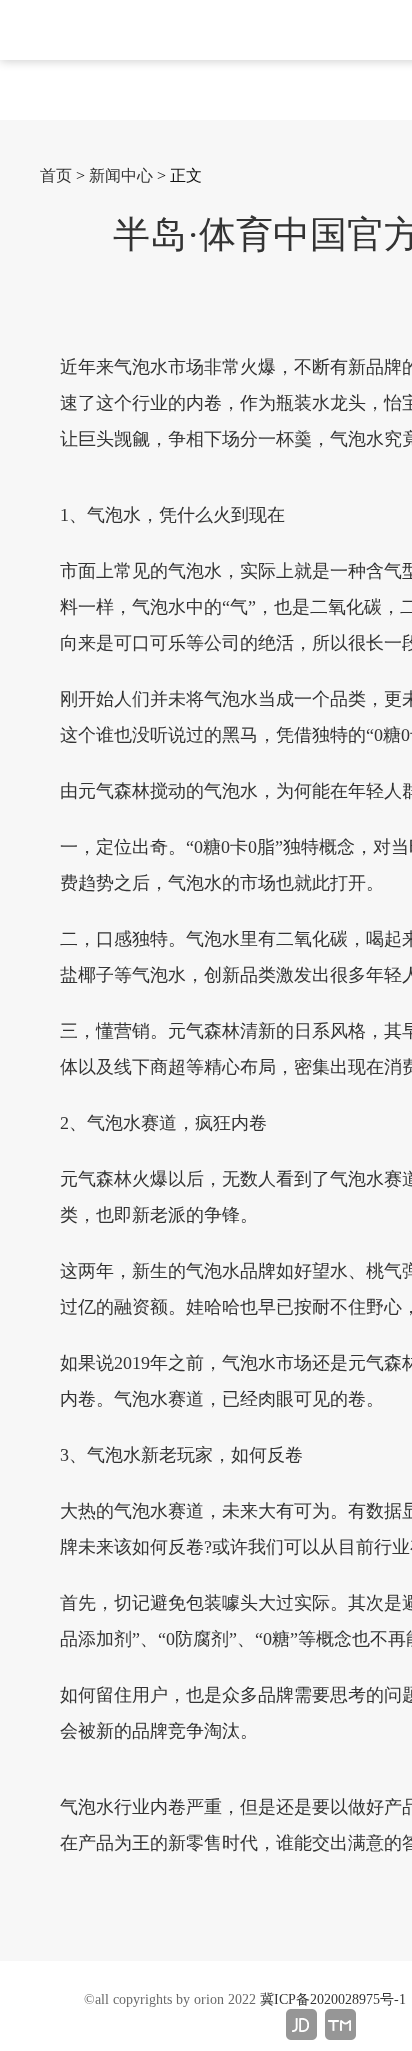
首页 (56, 175)
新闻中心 (121, 175)
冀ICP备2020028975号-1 (333, 1999)
